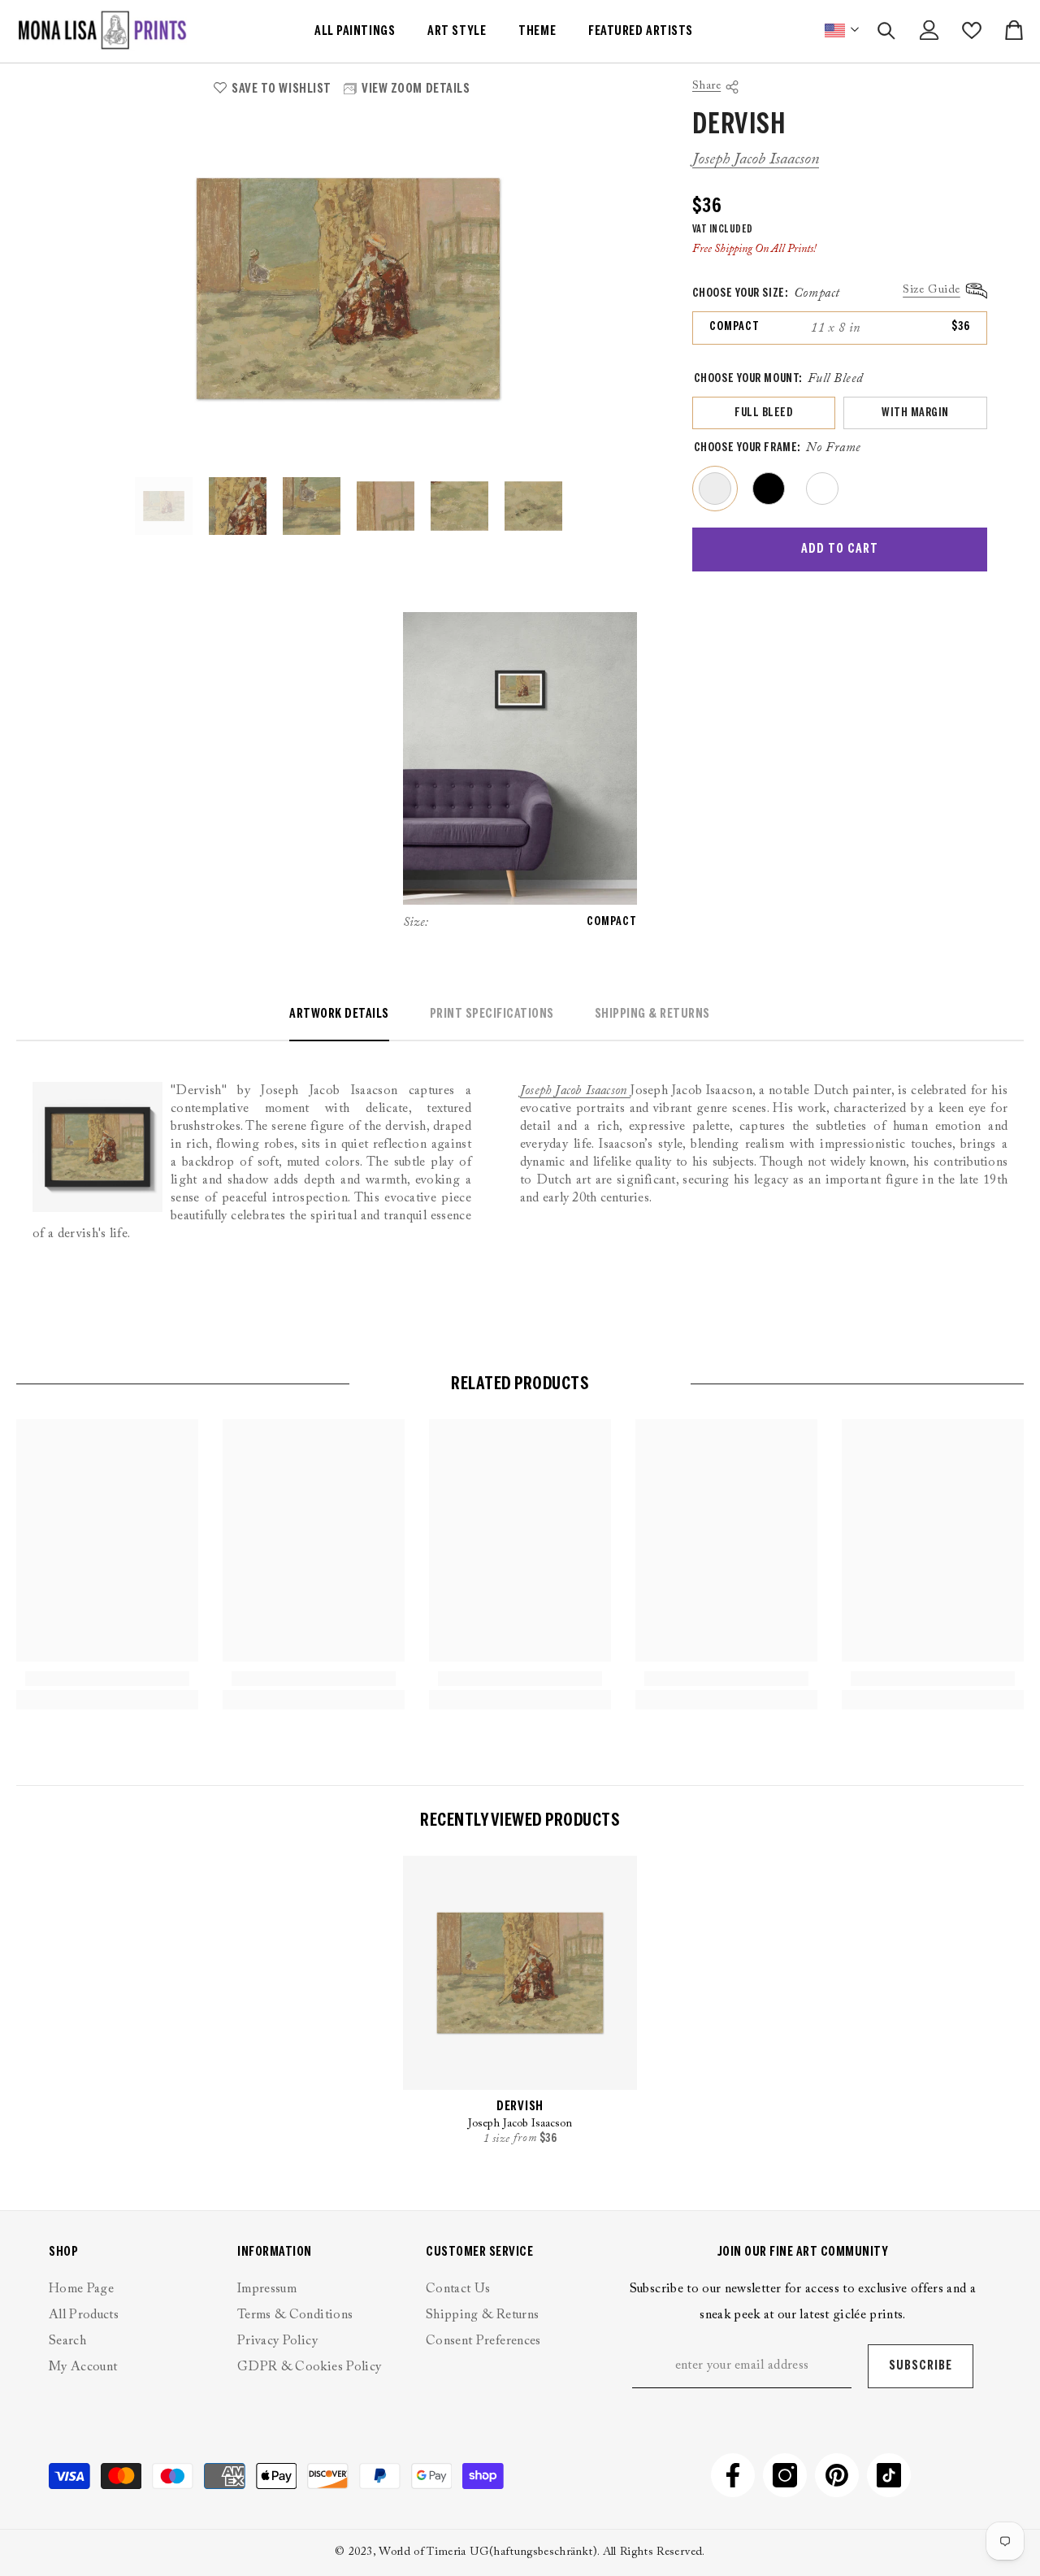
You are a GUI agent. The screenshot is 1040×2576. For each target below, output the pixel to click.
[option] (348, 288)
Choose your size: (766, 293)
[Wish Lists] (972, 30)
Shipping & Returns (652, 1014)
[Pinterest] (837, 2475)
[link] (107, 1679)
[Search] (886, 30)
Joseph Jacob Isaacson (756, 159)
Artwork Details (339, 1014)
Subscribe (921, 2366)
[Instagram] (785, 2475)
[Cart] (1014, 30)
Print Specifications (492, 1014)
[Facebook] (733, 2475)
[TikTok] (889, 2475)
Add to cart (840, 549)
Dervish (520, 2107)
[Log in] (929, 30)
